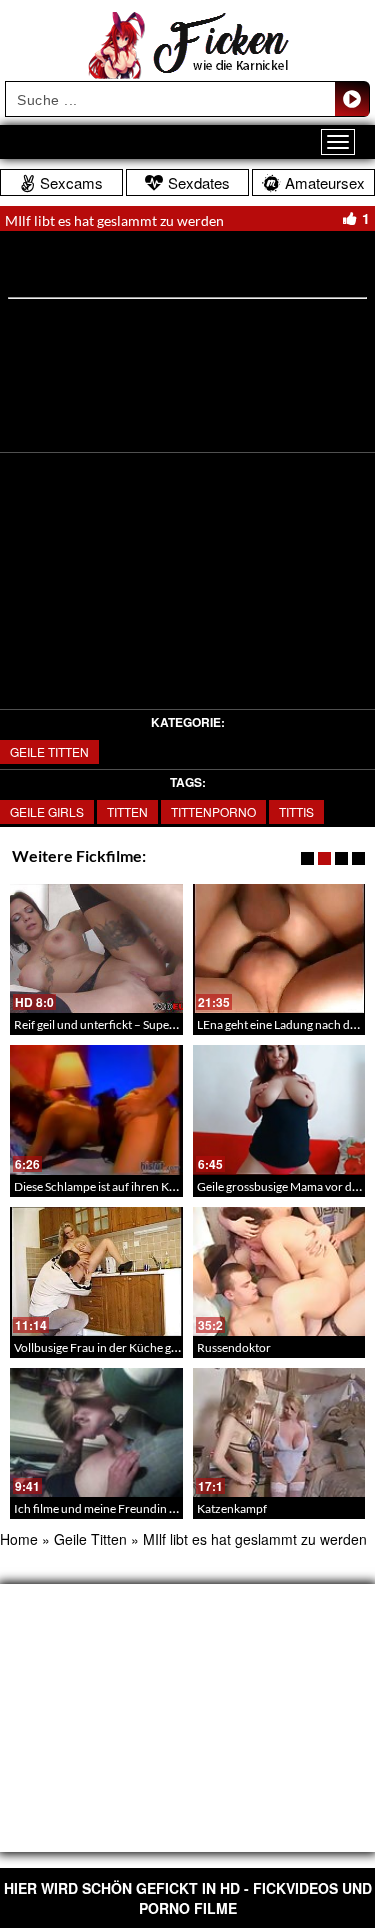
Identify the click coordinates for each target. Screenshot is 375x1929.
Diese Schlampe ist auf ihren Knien (103, 1186)
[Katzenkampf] (279, 1432)
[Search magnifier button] (352, 99)
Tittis (296, 811)
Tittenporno (213, 811)
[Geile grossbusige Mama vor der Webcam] (279, 1109)
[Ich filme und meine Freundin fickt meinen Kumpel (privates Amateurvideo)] (96, 1432)
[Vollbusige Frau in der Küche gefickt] (96, 1271)
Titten (127, 811)
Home (19, 1539)
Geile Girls (47, 811)
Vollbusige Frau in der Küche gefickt (107, 1347)
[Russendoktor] (279, 1271)
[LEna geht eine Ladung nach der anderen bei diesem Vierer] (279, 948)
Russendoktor (234, 1347)
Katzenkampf (232, 1508)
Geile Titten (49, 751)
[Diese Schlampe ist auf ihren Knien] (96, 1109)
